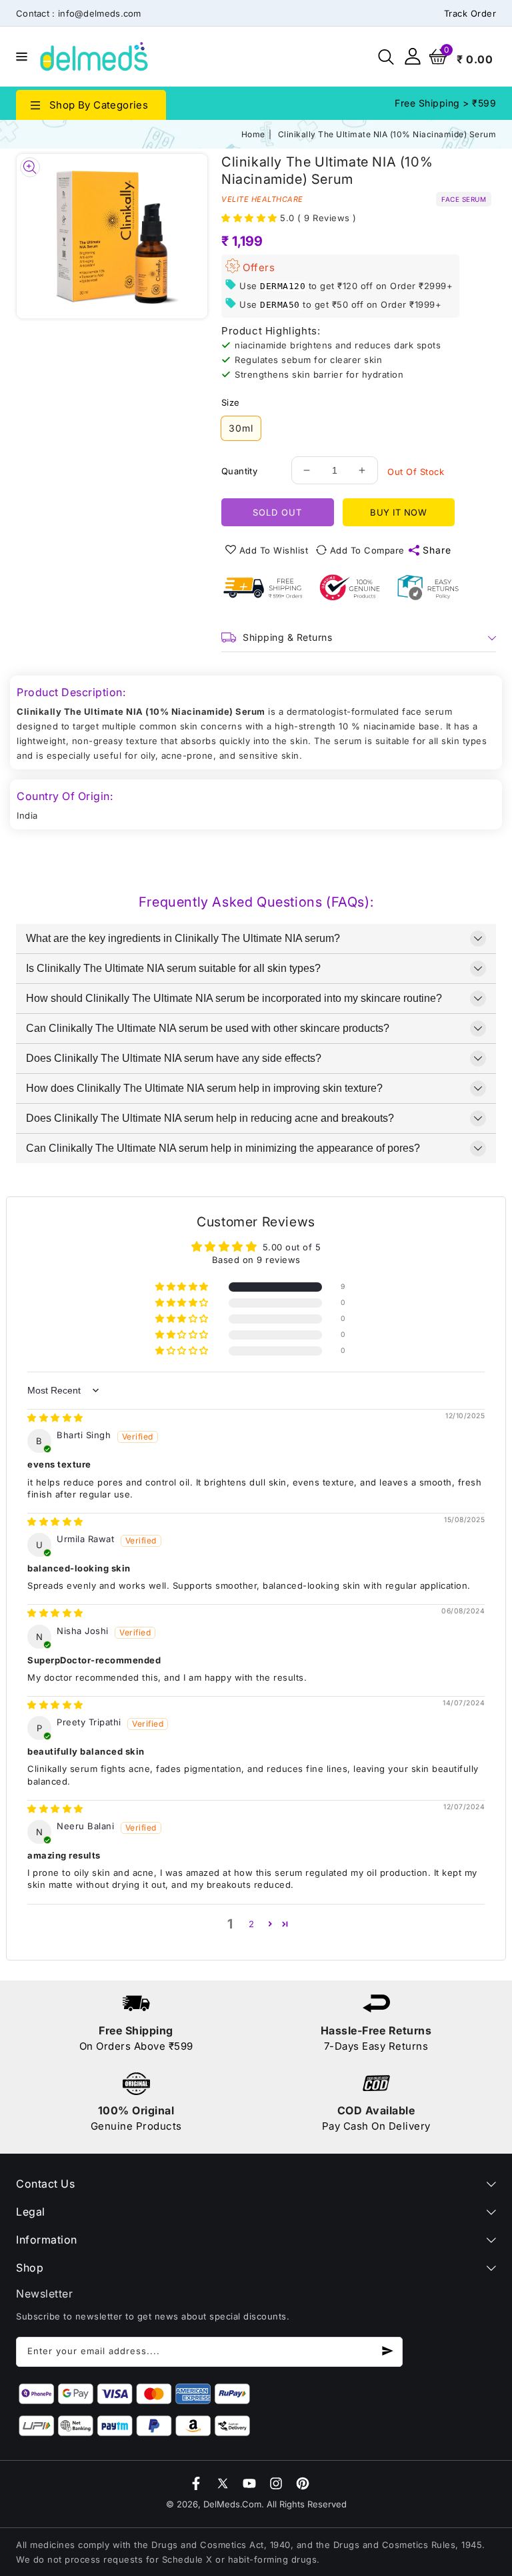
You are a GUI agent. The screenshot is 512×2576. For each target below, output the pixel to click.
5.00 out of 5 (292, 1247)
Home (253, 134)
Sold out (277, 512)
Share (437, 550)
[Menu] (20, 57)
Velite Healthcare (262, 199)
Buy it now (398, 512)
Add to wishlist (274, 550)
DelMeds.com (232, 2504)
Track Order (470, 13)
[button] (20, 56)
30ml (241, 428)
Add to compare (367, 550)
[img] (55, 1418)
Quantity (239, 471)
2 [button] (252, 1924)
